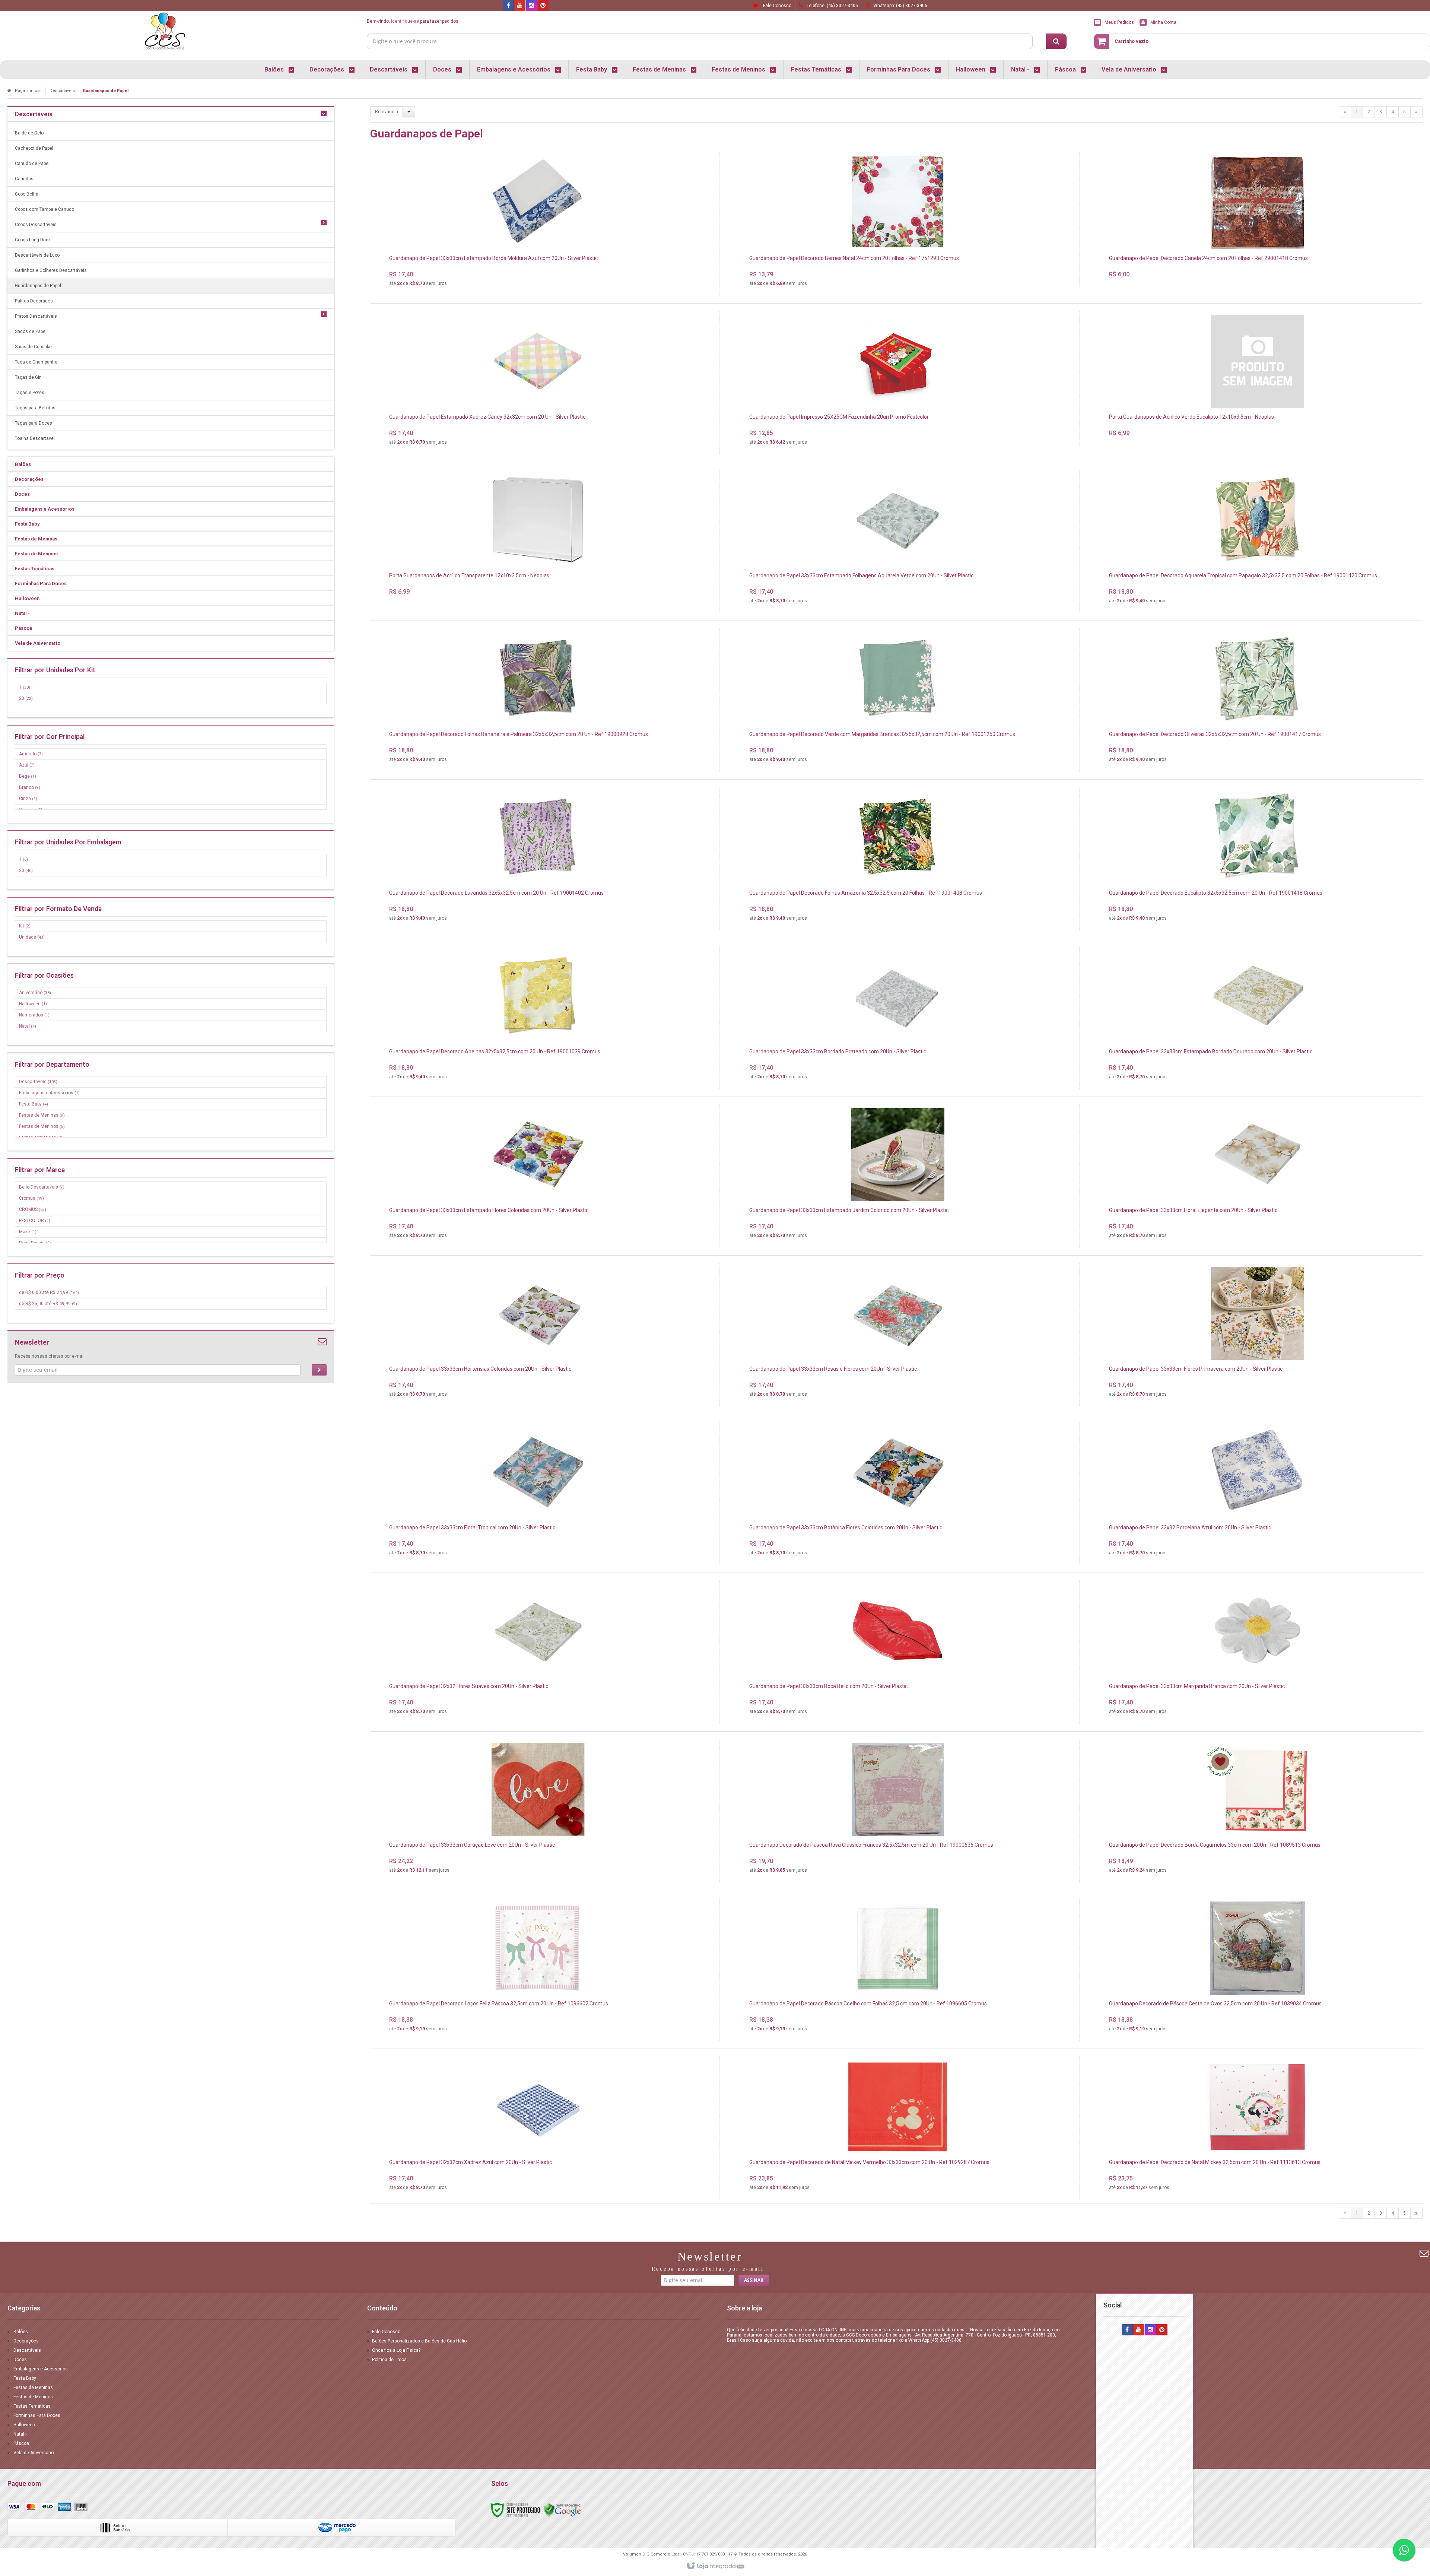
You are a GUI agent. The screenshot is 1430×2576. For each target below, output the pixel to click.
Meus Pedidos (1119, 22)
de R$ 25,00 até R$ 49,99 (48, 1304)
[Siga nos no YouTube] (1139, 2330)
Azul (27, 765)
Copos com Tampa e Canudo (45, 209)
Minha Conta (1163, 22)
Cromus (31, 1198)
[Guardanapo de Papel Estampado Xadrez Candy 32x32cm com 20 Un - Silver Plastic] (538, 383)
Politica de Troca (389, 2360)
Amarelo (31, 754)
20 (26, 698)
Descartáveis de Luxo (37, 255)
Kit (25, 926)
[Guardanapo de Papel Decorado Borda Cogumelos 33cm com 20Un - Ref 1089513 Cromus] (1258, 1811)
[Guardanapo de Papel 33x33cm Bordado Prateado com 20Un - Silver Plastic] (898, 1017)
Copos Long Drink (33, 240)
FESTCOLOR (35, 1221)
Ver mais (542, 257)
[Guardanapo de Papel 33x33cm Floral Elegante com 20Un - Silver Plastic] (1258, 1176)
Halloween (33, 1004)
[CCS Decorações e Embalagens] (165, 32)
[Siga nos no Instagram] (531, 6)
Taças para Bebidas (35, 408)
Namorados (34, 1015)
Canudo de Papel (32, 164)
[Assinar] (319, 1370)
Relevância (387, 112)
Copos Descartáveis (36, 225)
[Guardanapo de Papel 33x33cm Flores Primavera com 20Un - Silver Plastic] (1258, 1335)
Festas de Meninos (42, 1126)
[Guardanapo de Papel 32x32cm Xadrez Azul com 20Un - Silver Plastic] (538, 2128)
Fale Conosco (777, 6)
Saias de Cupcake (33, 347)
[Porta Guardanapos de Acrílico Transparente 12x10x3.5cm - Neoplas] (538, 537)
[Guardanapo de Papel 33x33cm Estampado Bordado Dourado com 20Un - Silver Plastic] (1258, 1017)
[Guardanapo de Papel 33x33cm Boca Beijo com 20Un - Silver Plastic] (898, 1652)
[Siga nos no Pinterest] (543, 6)
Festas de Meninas (42, 1115)
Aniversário (35, 993)
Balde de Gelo (29, 133)
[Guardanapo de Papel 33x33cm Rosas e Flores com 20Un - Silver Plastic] (898, 1335)
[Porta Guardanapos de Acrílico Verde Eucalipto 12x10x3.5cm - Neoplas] (1258, 378)
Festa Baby (34, 1104)
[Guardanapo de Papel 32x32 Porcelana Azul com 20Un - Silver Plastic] (1258, 1493)
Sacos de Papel (31, 331)
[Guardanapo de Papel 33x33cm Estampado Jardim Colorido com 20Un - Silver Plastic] (898, 1176)
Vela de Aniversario (34, 2453)
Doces (20, 2360)
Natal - (20, 2434)
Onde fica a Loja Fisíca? (396, 2350)
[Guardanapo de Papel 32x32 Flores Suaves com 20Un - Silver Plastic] (538, 1652)
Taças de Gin (28, 377)
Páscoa (21, 2443)
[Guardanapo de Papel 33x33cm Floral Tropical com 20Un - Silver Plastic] (538, 1493)
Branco (30, 787)
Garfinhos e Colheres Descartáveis (51, 270)
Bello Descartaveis (42, 1187)
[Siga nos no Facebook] (508, 6)
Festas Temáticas (32, 2406)
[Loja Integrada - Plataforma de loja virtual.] (715, 2566)
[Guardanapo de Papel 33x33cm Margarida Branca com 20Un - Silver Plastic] (1258, 1652)
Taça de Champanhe (36, 362)
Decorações (26, 2341)
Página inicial (28, 91)
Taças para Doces (34, 423)
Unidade (32, 937)
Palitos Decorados (34, 301)
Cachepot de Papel (34, 148)
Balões (21, 2332)
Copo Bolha (27, 194)
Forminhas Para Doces (37, 2415)
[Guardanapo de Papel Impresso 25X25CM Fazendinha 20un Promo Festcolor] (898, 383)
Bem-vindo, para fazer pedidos (413, 21)
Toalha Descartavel (35, 438)
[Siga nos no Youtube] (520, 6)
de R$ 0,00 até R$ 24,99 (49, 1292)
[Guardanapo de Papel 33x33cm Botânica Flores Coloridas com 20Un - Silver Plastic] (898, 1493)
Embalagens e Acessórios (49, 1093)
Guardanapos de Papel (38, 286)
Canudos (24, 179)
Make (28, 1232)
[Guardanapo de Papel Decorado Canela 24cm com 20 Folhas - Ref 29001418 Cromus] (1258, 220)
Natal (28, 1026)
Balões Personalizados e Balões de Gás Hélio (419, 2341)
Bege (28, 776)
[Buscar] (1056, 41)
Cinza (28, 799)
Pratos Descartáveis (36, 316)
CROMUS (33, 1209)
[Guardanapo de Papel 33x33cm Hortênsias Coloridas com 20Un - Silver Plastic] (538, 1335)
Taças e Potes (30, 393)
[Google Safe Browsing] (562, 2510)
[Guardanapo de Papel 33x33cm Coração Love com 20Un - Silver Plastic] (538, 1811)
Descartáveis (62, 91)
